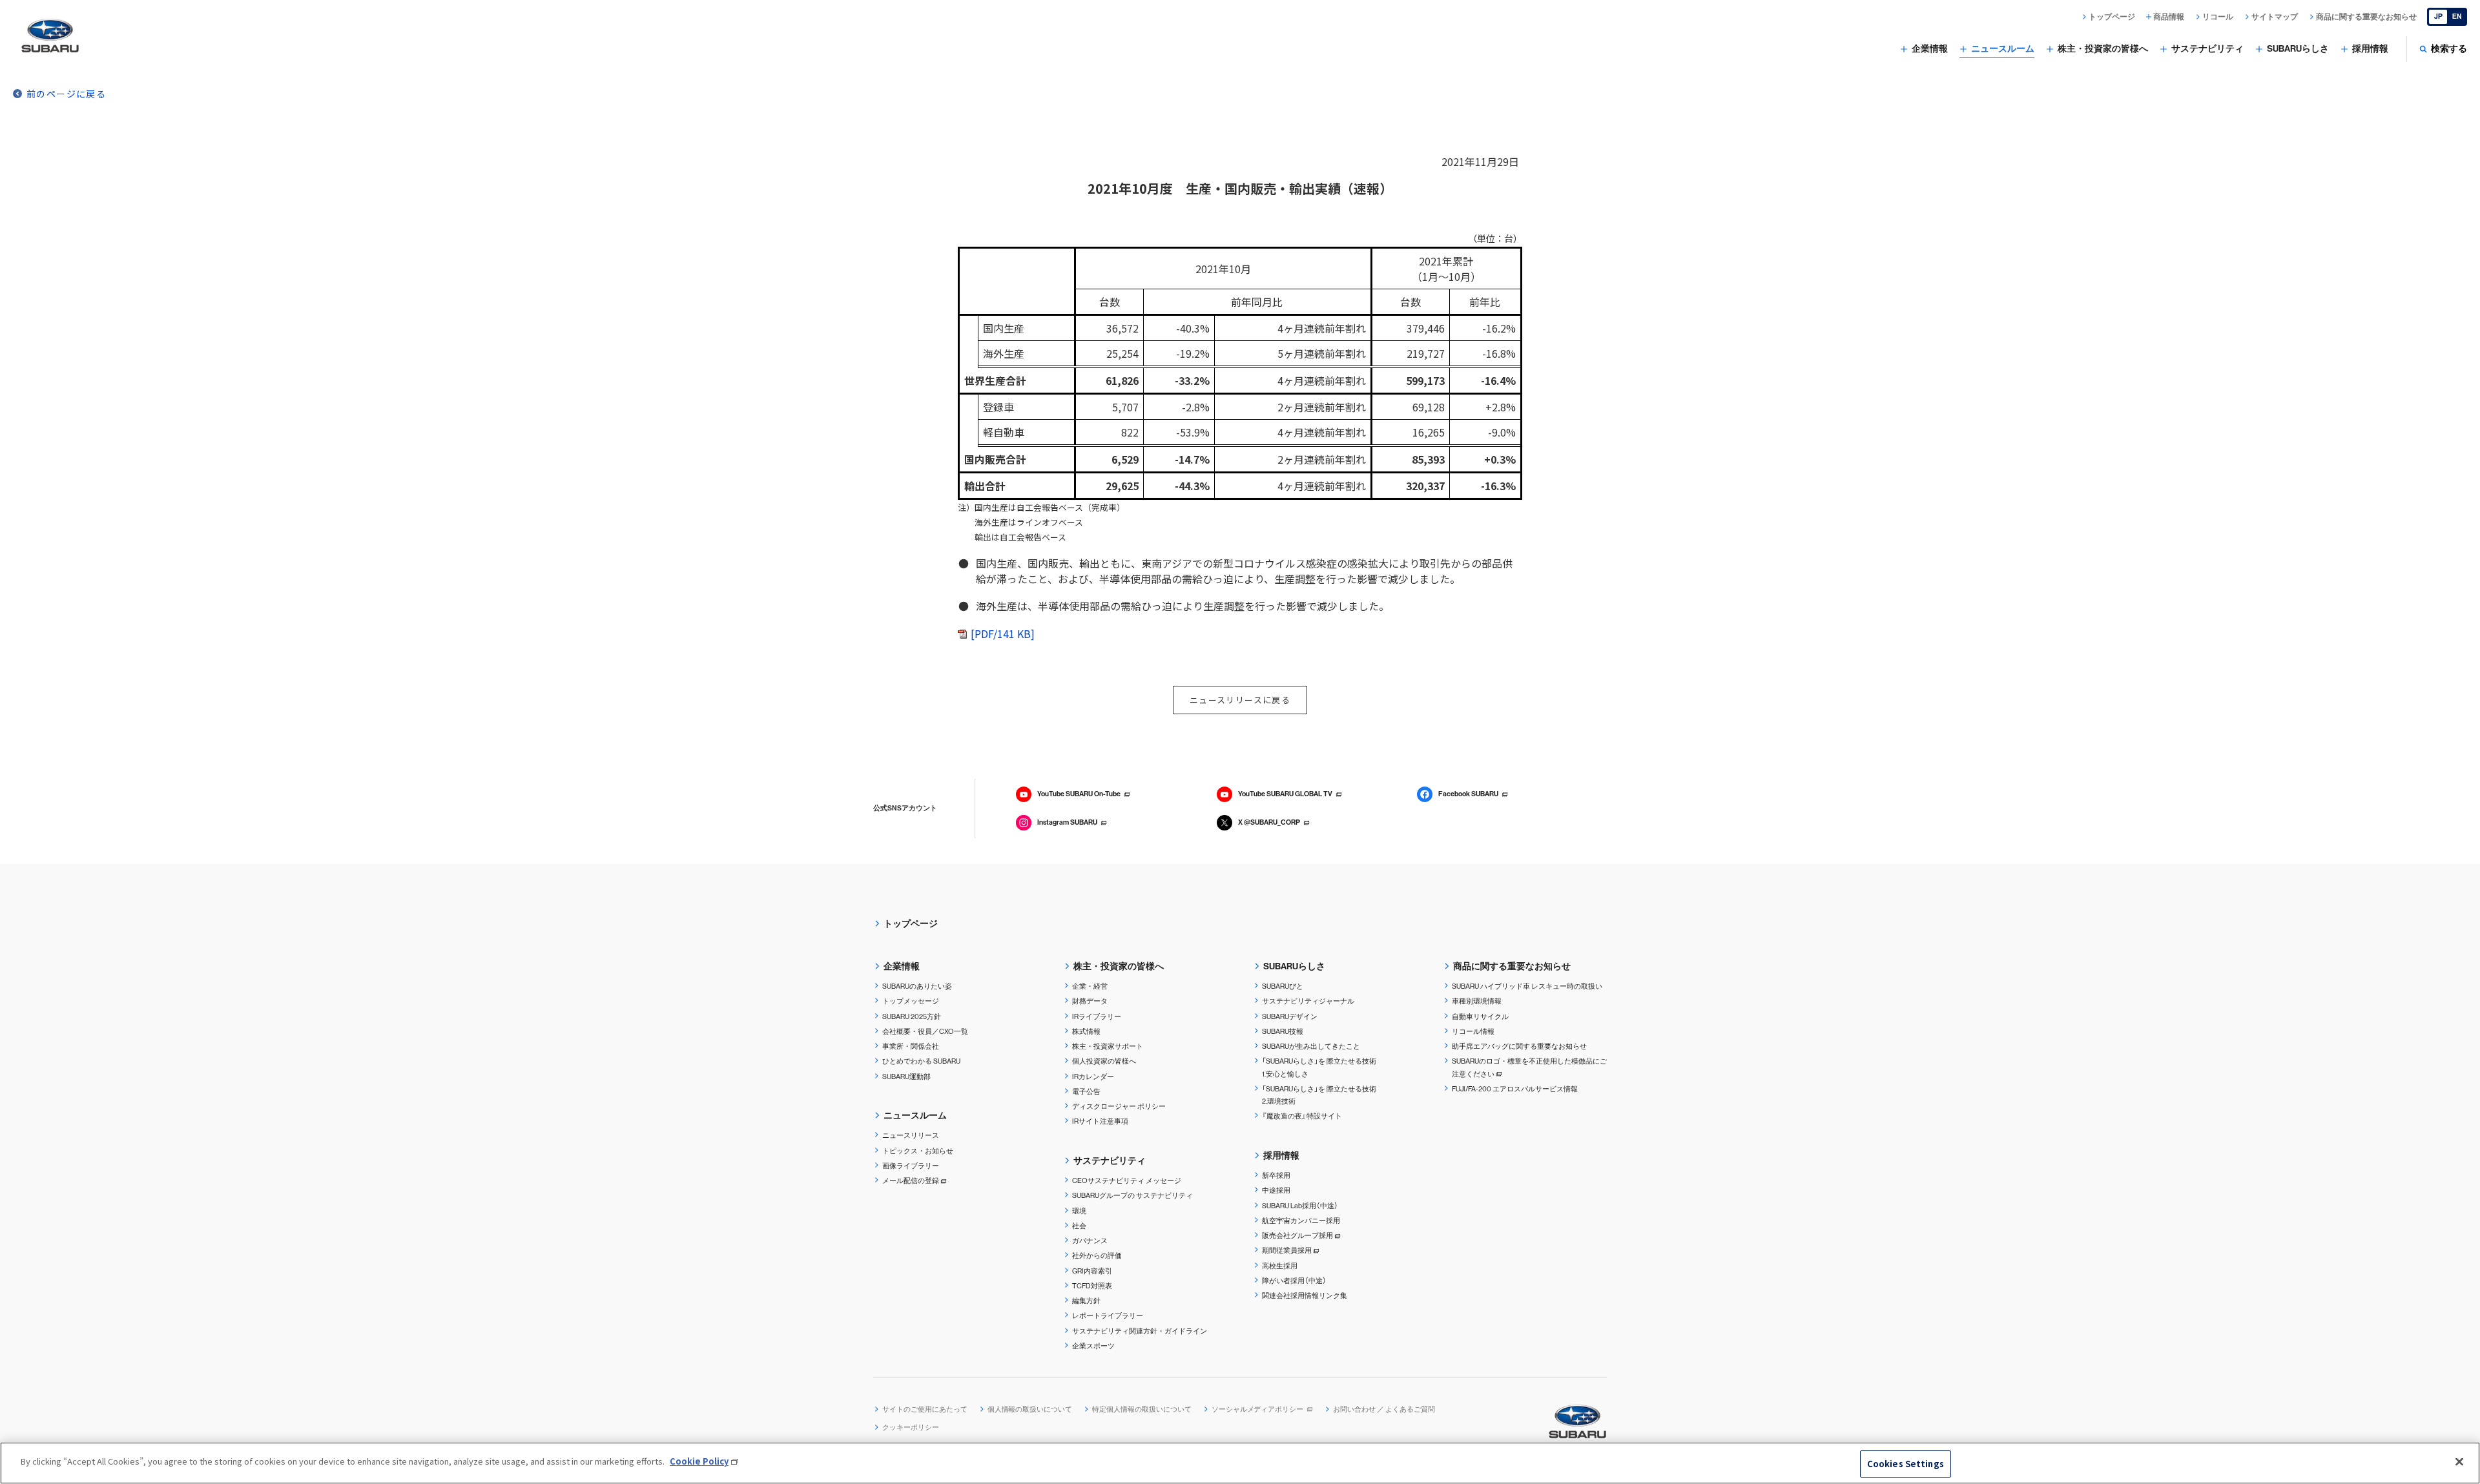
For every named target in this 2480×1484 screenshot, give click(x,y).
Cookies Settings (1906, 1464)
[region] (1240, 1463)
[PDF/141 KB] (1003, 634)
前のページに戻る (66, 94)
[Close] (2459, 1461)
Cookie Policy (699, 1461)
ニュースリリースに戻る (1240, 700)
